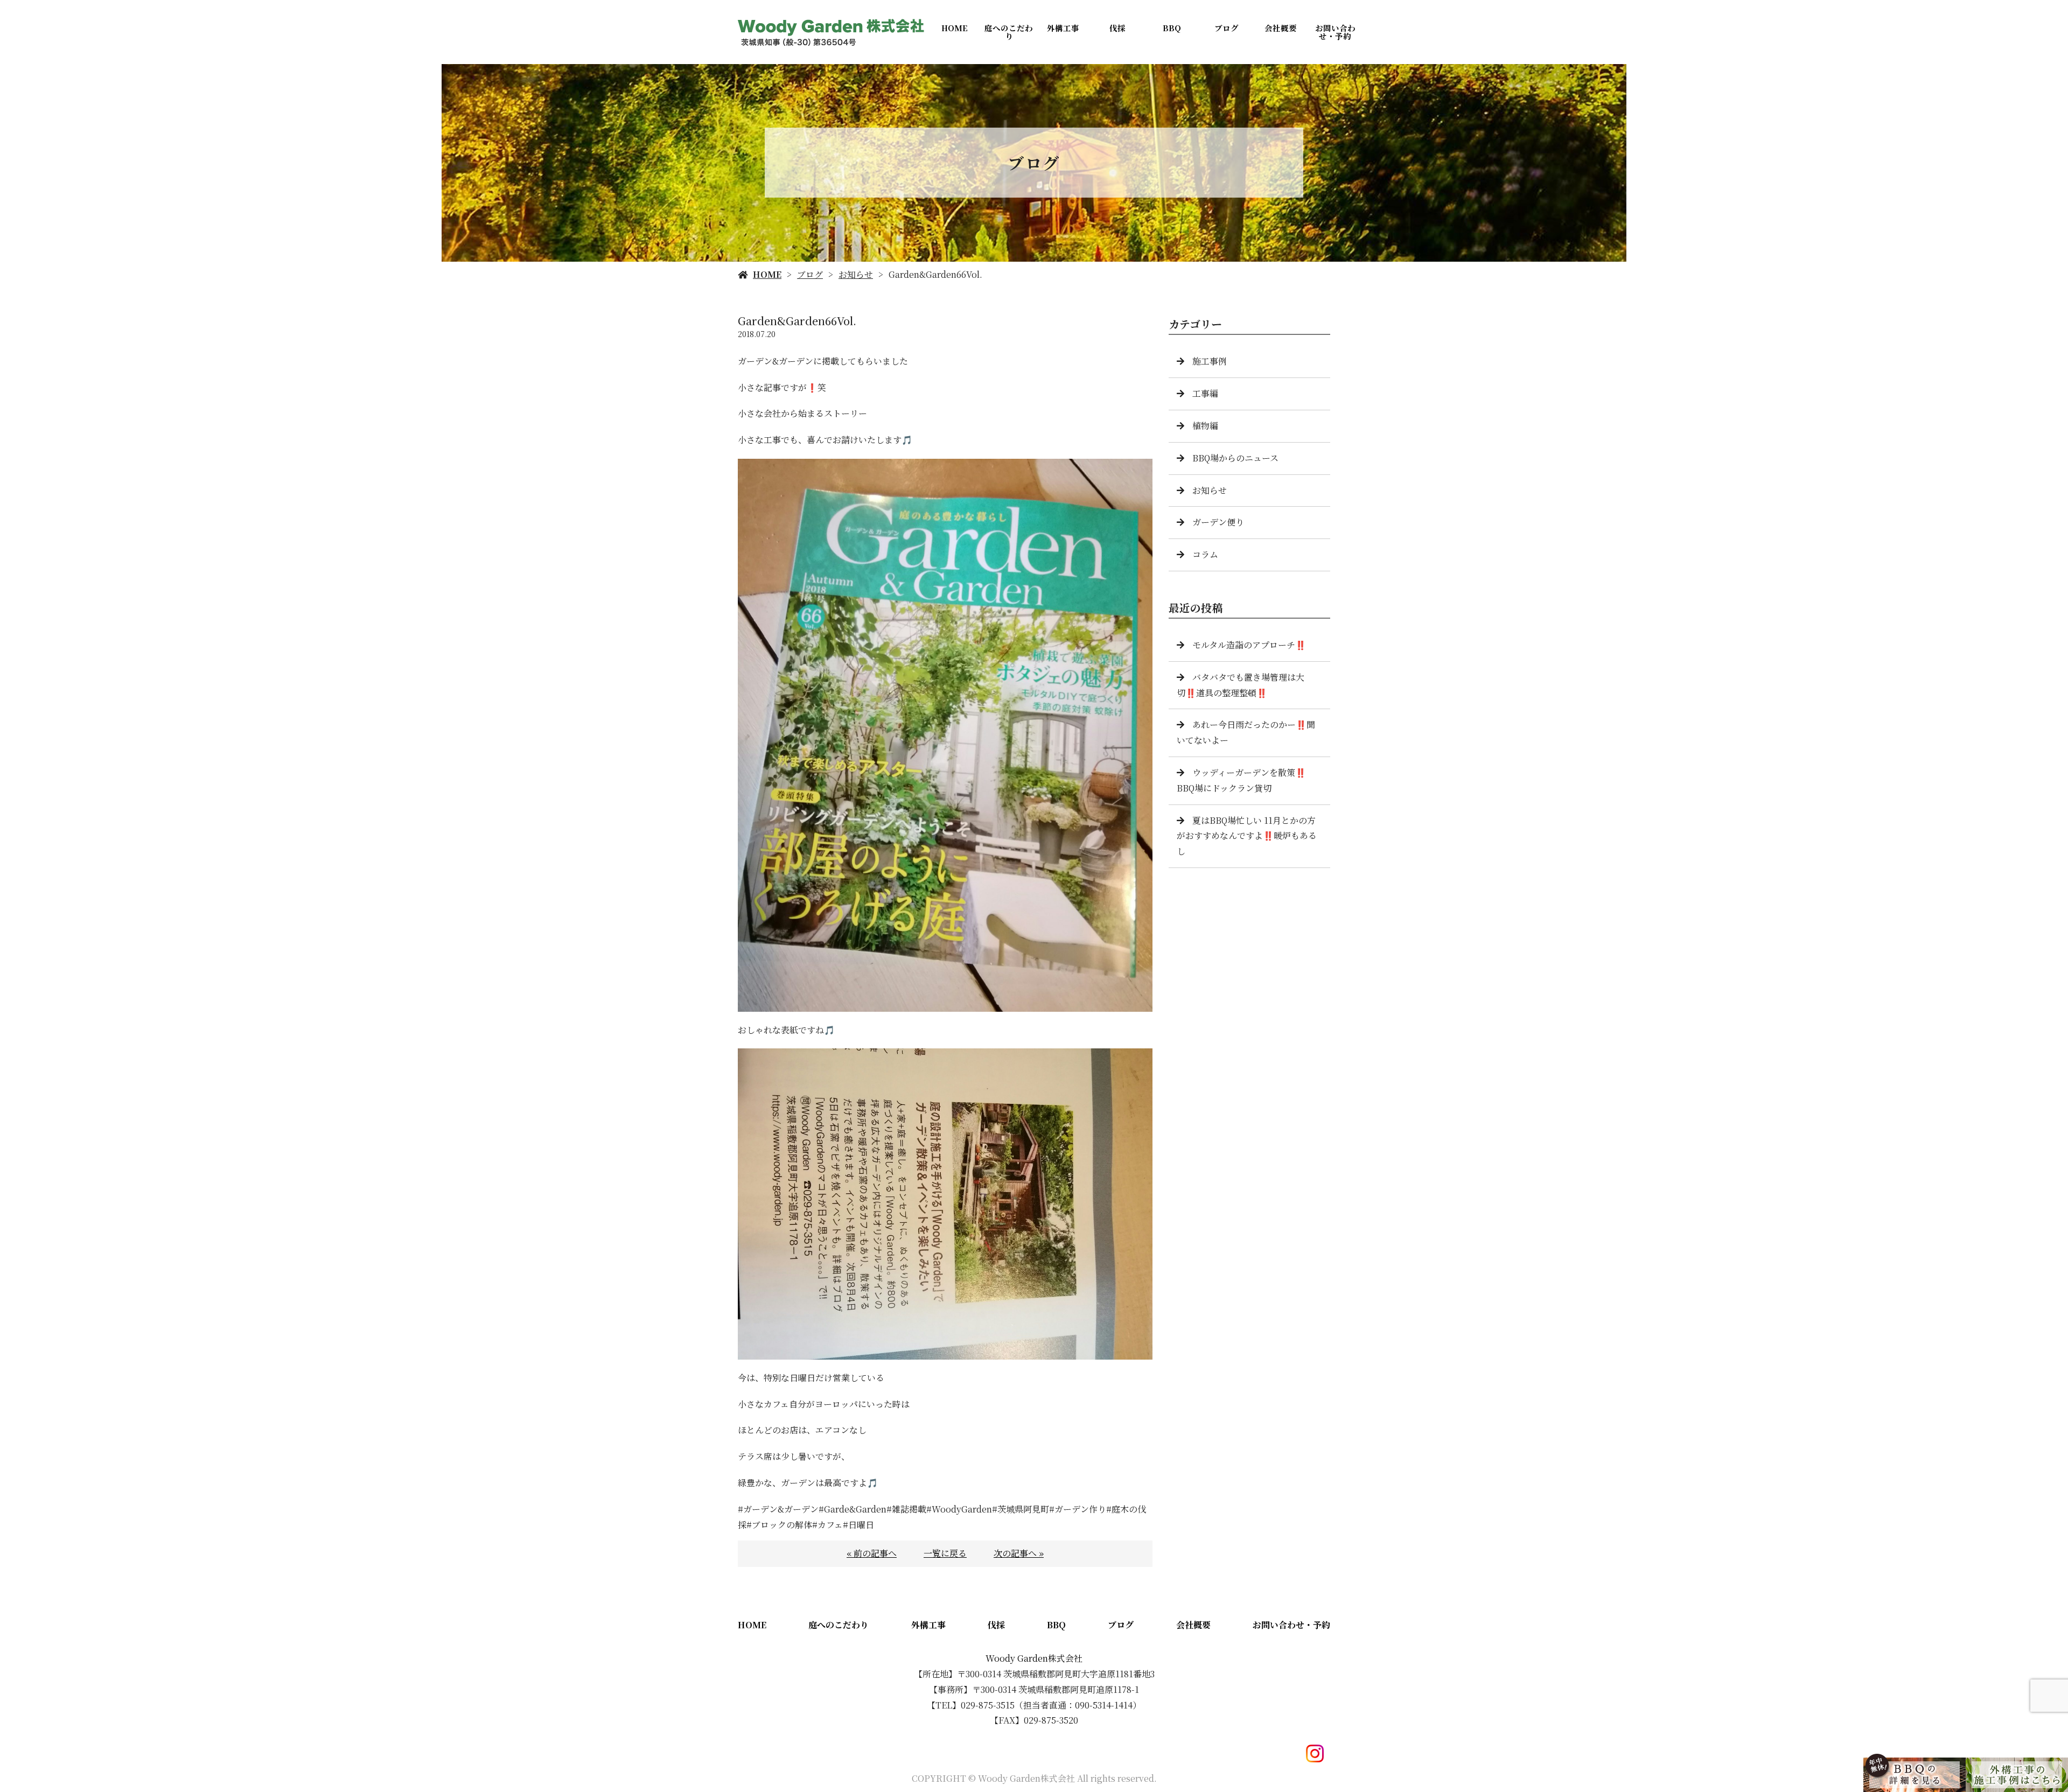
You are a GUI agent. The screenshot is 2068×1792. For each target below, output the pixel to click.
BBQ (1172, 28)
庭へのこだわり (1009, 32)
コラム (1205, 554)
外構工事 (1063, 28)
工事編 (1205, 393)
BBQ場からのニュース (1235, 458)
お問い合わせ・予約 (1335, 32)
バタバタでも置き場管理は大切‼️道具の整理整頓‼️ (1241, 685)
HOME (955, 28)
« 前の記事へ (872, 1553)
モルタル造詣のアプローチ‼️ (1249, 645)
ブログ (1227, 28)
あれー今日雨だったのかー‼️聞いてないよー (1246, 732)
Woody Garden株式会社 (1034, 1658)
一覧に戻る (945, 1553)
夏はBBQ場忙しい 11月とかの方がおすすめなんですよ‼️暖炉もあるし (1247, 836)
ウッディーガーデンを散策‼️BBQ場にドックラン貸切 (1241, 780)
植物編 (1205, 426)
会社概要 (1281, 28)
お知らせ (856, 274)
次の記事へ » (1019, 1553)
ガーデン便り (1218, 522)
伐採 (1117, 28)
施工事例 (1210, 361)
